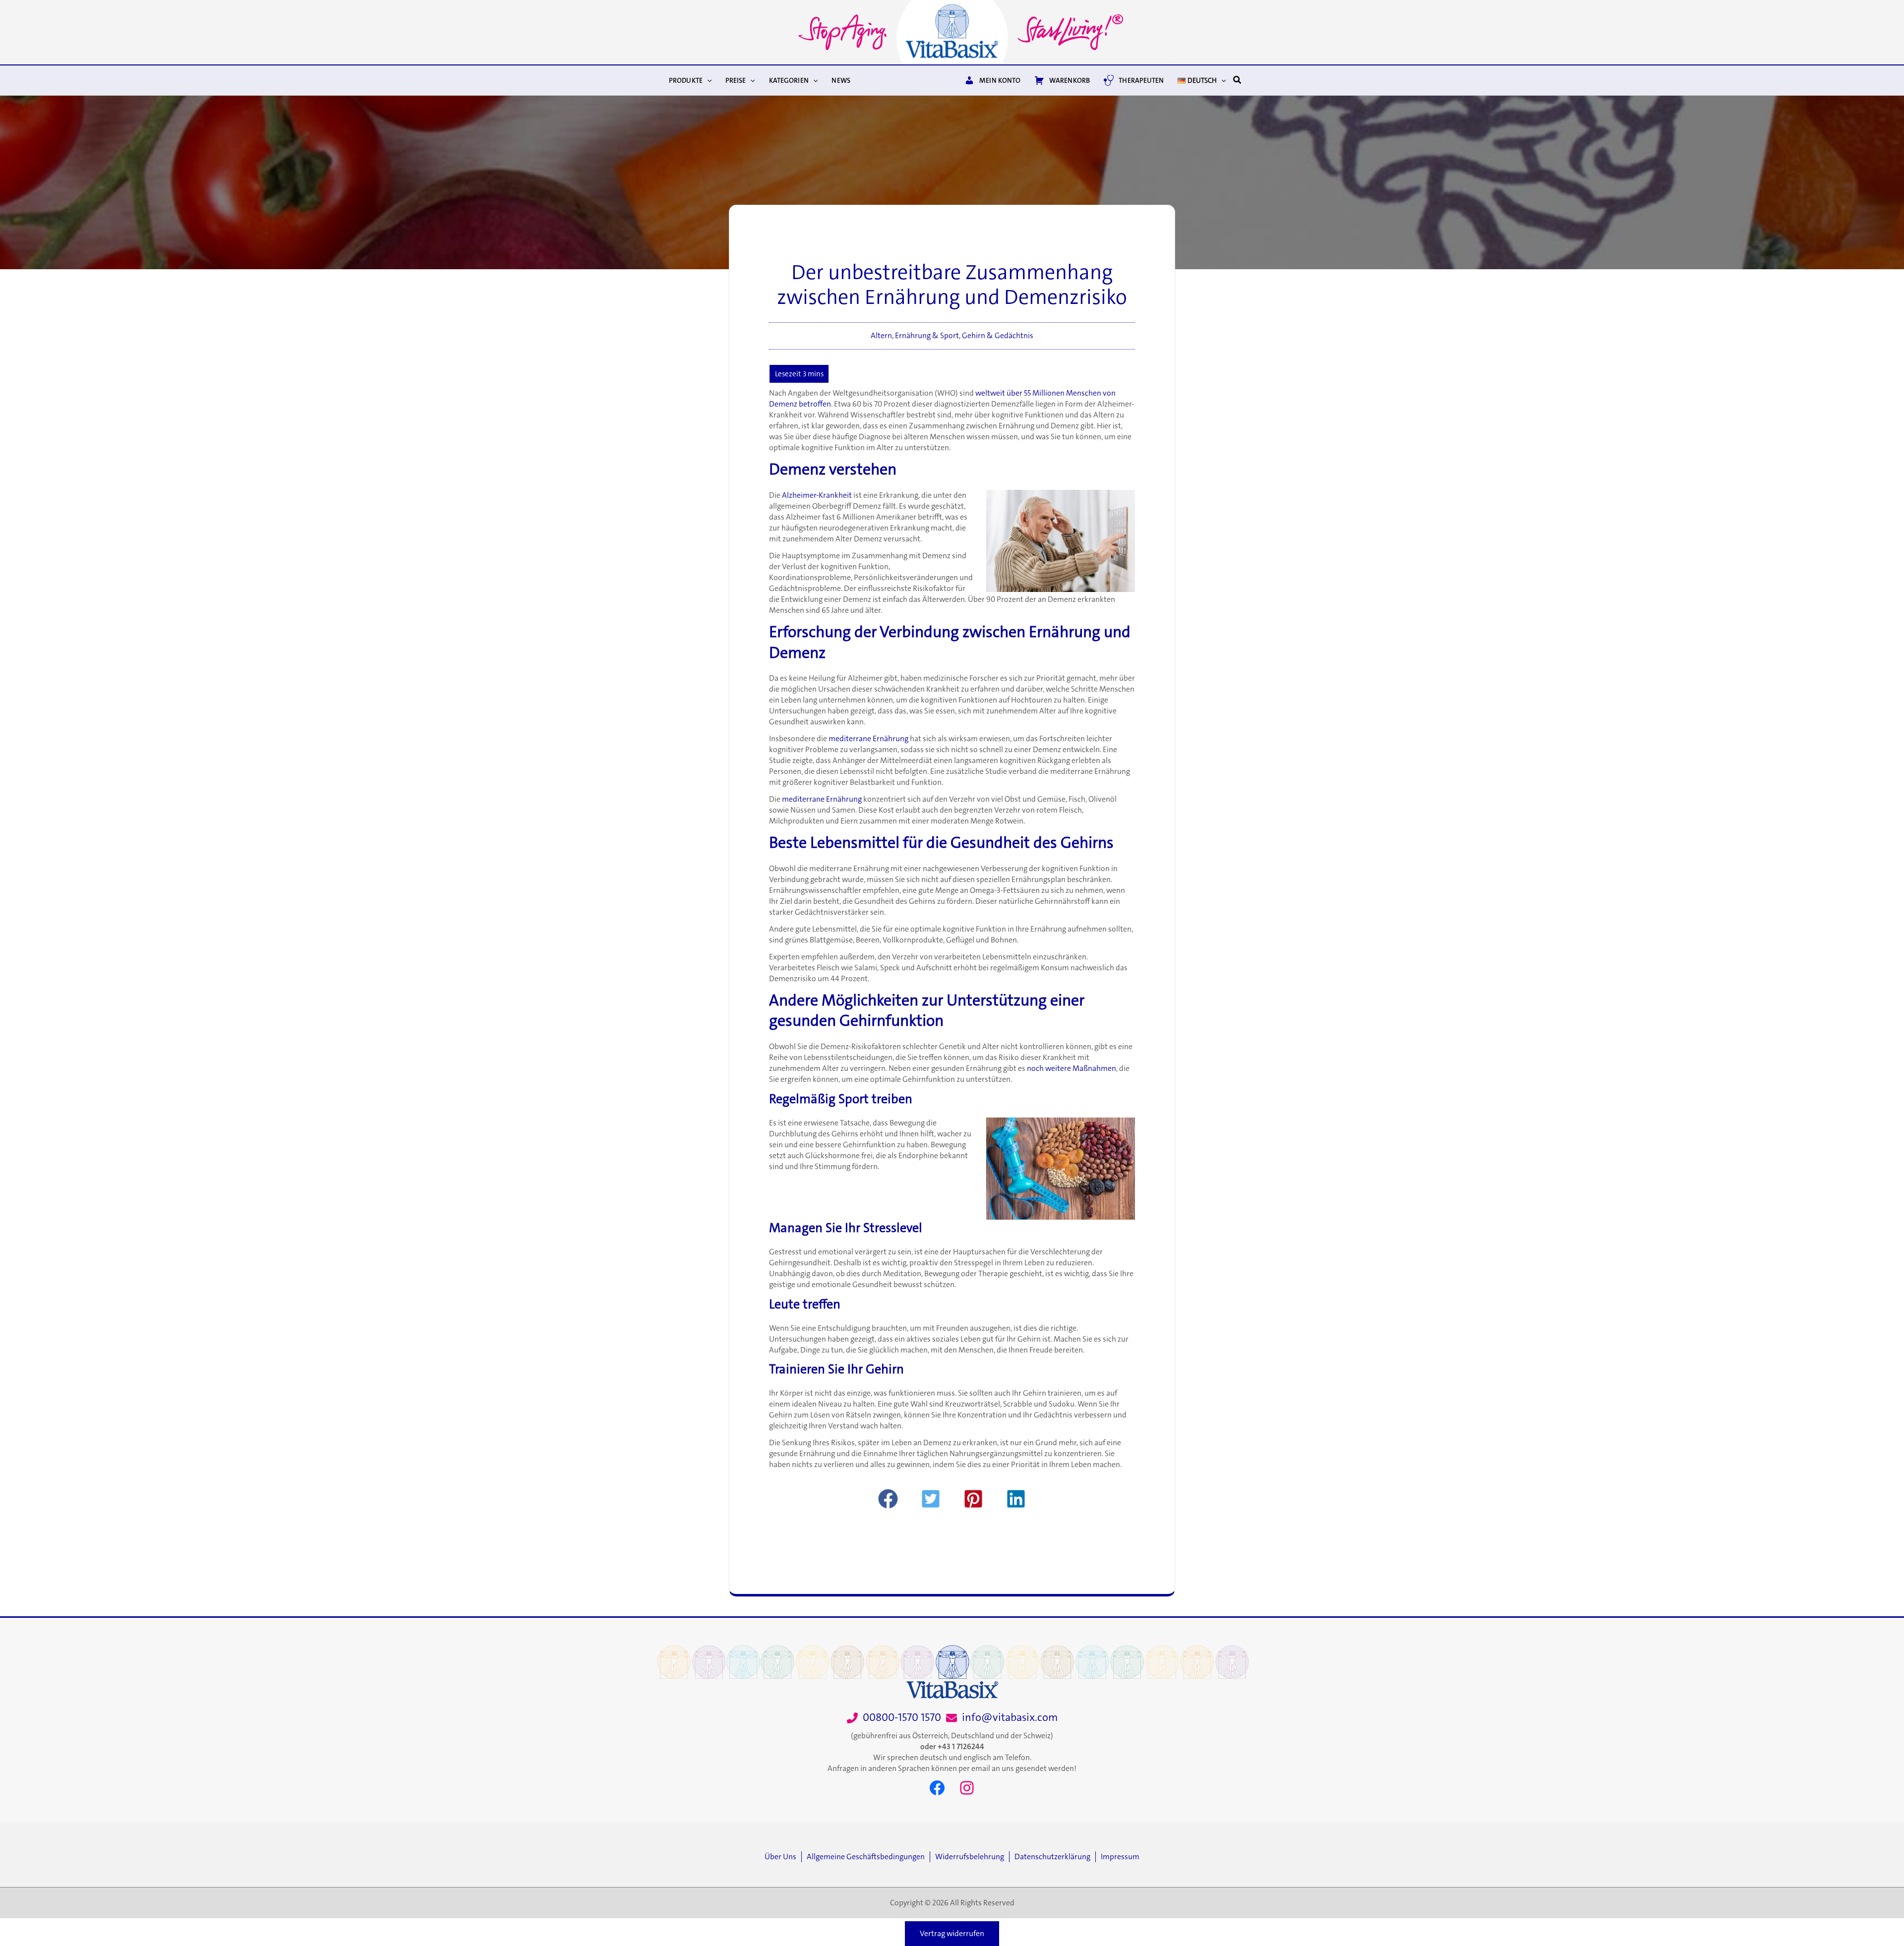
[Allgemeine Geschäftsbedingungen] (868, 1857)
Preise (736, 80)
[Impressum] (1120, 1857)
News (841, 80)
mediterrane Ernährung (868, 739)
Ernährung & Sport (927, 336)
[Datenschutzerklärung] (1055, 1857)
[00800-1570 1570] (894, 1718)
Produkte (686, 80)
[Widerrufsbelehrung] (972, 1857)
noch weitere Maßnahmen (1071, 1068)
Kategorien (789, 80)
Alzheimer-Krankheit (817, 495)
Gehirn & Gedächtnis (998, 336)
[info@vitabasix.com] (1002, 1718)
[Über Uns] (783, 1857)
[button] (707, 80)
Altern (881, 336)
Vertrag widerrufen (952, 1934)
